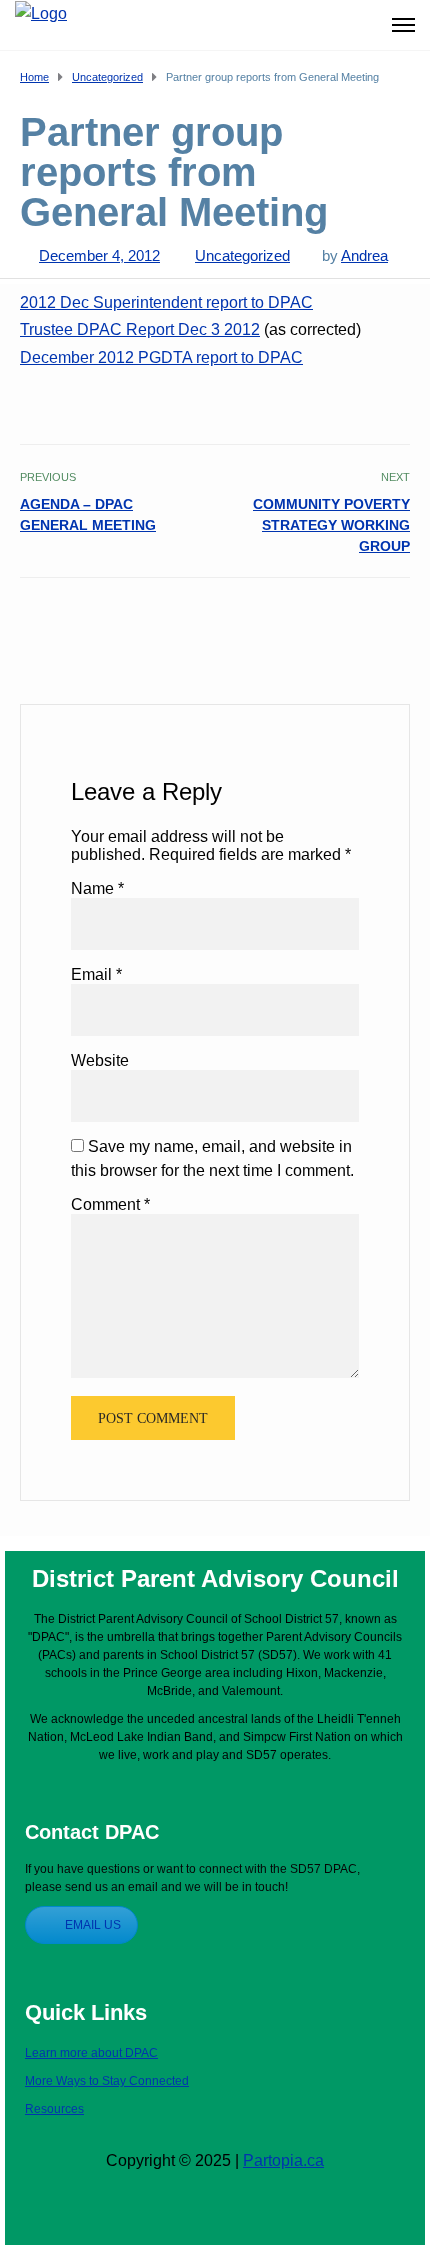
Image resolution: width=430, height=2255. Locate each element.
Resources (54, 2109)
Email (96, 974)
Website (100, 1060)
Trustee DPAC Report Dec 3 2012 (140, 329)
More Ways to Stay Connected (107, 2081)
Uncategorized (242, 255)
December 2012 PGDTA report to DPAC (161, 357)
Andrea (364, 255)
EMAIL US (93, 1925)
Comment (110, 1204)
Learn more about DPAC (91, 2053)
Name (97, 888)
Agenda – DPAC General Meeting (88, 514)
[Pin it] (375, 621)
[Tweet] (353, 621)
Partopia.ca (283, 2160)
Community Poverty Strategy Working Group (331, 525)
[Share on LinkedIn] (397, 621)
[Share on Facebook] (331, 621)
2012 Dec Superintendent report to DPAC (166, 302)
